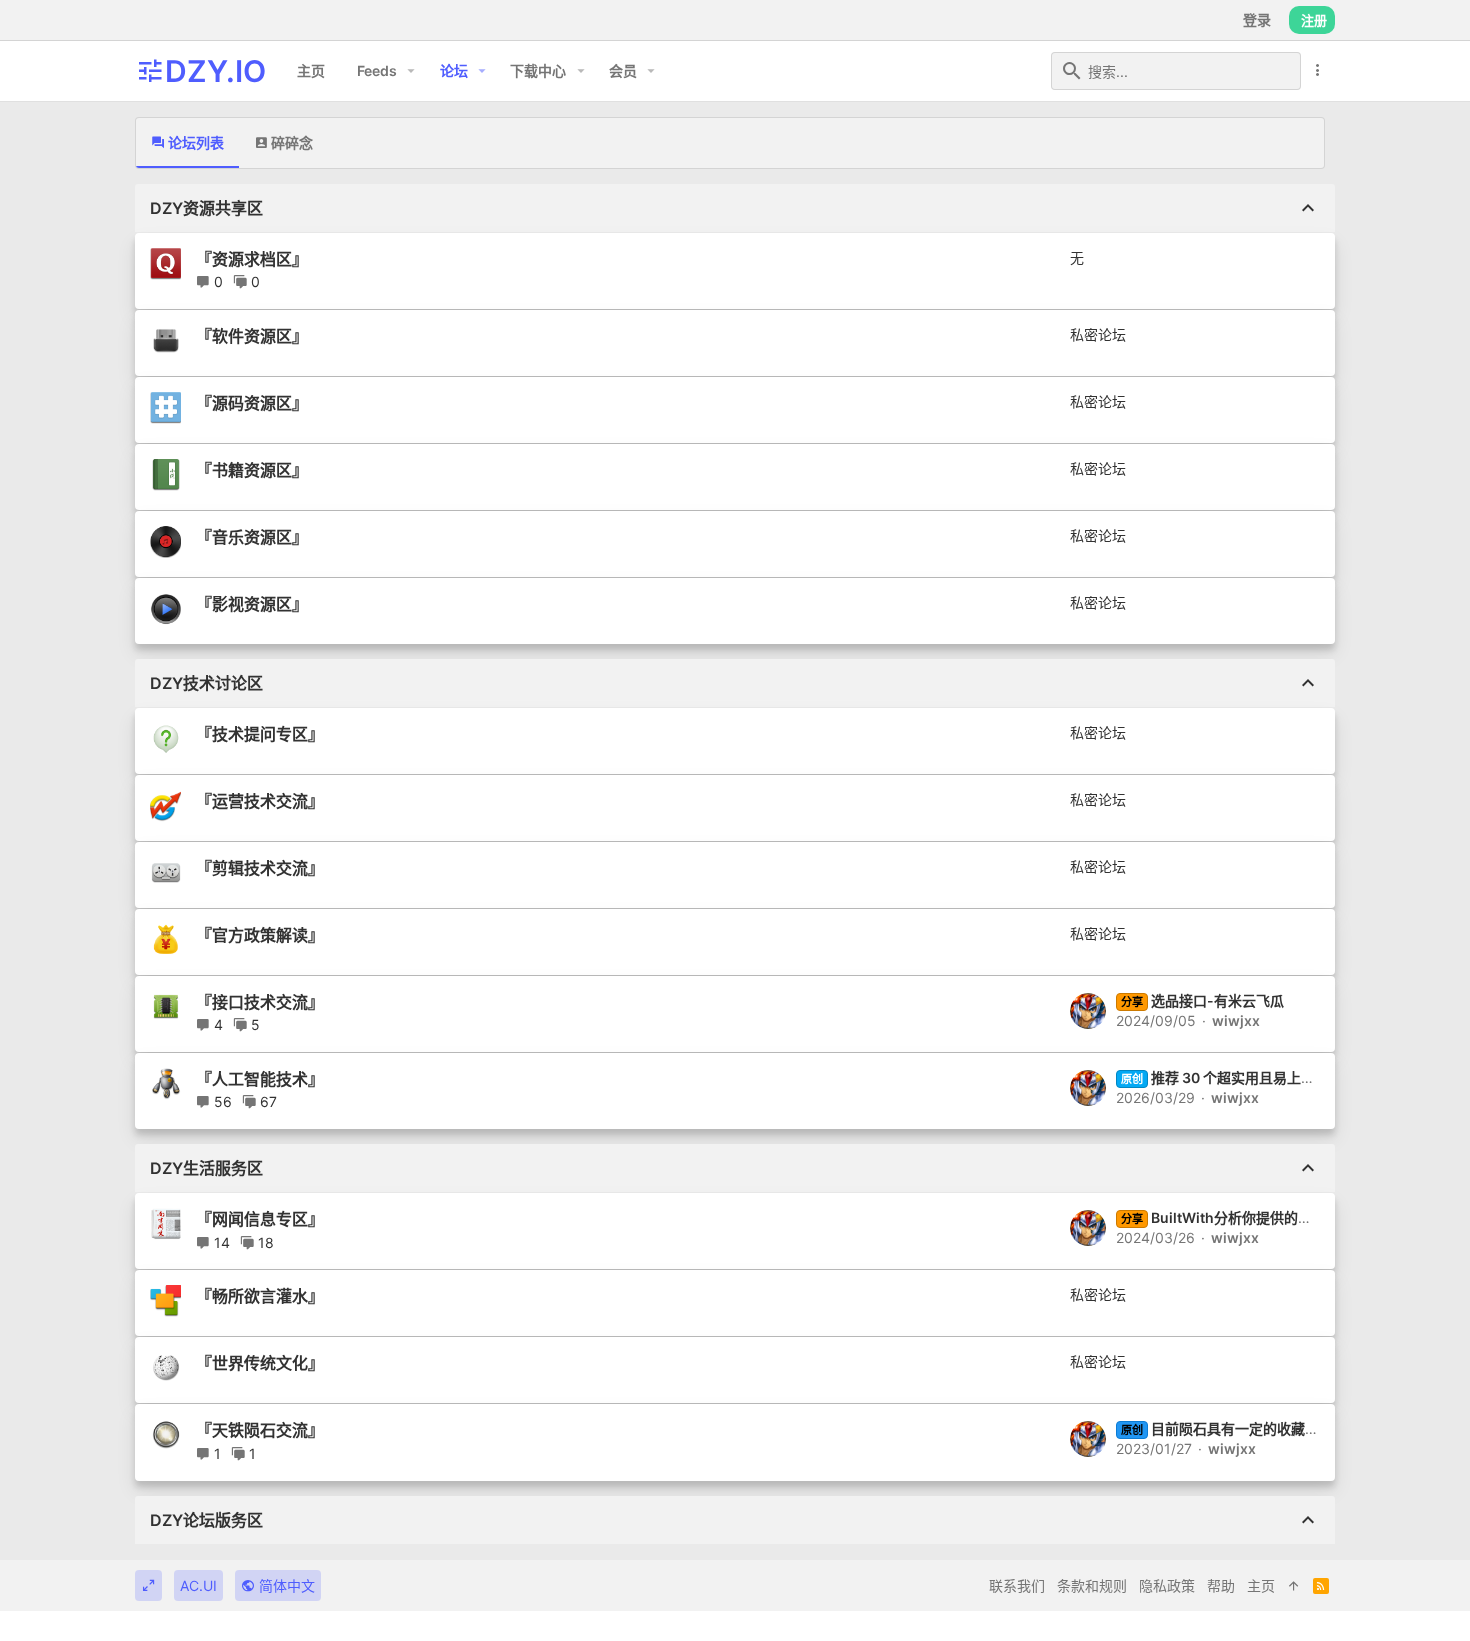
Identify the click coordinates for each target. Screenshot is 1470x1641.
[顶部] (1294, 1586)
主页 (1261, 1585)
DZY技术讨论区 (206, 683)
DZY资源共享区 (206, 208)
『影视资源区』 (252, 604)
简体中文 (285, 1585)
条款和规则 (1092, 1585)
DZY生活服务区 (206, 1168)
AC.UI (198, 1585)
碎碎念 (290, 142)
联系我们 (1017, 1585)
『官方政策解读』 (260, 935)
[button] (411, 71)
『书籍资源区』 (252, 470)
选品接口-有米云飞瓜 (1202, 1000)
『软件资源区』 (252, 336)
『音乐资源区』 (252, 537)
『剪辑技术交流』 (260, 868)
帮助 (1221, 1585)
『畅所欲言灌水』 (260, 1296)
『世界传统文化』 (260, 1363)
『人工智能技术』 (260, 1079)
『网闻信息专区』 (260, 1219)
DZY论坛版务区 (206, 1520)
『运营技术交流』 (260, 801)
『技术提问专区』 (260, 734)
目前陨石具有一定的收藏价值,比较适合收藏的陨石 (1292, 1428)
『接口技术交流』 (260, 1002)
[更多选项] (1318, 70)
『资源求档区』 (252, 259)
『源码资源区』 (252, 403)
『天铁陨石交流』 (260, 1430)
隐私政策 (1167, 1585)
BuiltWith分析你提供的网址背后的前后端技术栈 (1286, 1217)
